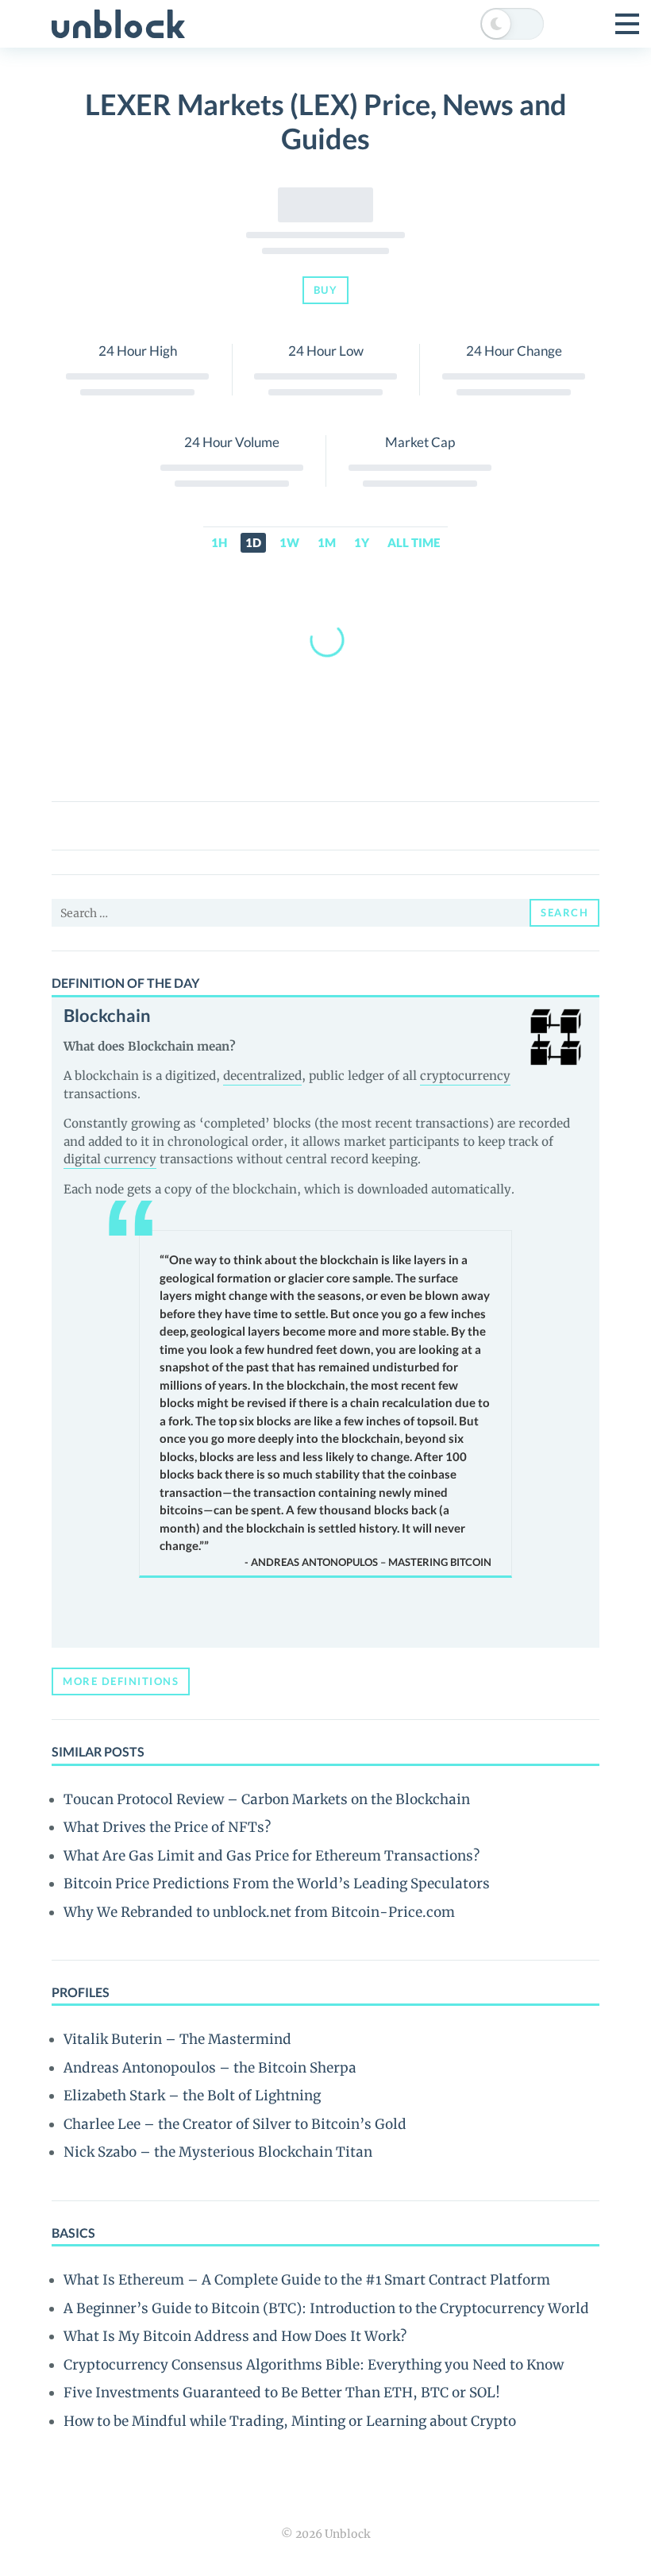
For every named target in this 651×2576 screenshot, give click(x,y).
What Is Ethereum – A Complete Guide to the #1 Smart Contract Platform (307, 2280)
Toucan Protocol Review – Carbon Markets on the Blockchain (267, 1799)
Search (564, 912)
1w (289, 542)
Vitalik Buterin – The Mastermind (177, 2039)
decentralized (262, 1076)
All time (414, 542)
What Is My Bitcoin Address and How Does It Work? (235, 2336)
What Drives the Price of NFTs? (167, 1827)
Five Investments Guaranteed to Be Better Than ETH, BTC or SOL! (282, 2393)
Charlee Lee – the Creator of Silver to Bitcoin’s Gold (235, 2124)
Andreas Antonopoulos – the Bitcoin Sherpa (210, 2068)
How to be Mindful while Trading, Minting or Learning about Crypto (290, 2421)
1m (327, 542)
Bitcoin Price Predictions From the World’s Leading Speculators (277, 1884)
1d (253, 542)
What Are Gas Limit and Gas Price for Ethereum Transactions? (272, 1856)
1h (219, 542)
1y (362, 542)
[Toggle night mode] (512, 24)
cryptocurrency (465, 1076)
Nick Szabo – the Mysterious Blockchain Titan (218, 2152)
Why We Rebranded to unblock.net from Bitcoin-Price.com (259, 1912)
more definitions (121, 1681)
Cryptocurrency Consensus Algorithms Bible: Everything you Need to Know (314, 2365)
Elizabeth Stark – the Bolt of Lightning (192, 2096)
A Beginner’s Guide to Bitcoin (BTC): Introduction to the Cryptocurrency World (326, 2308)
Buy (326, 290)
